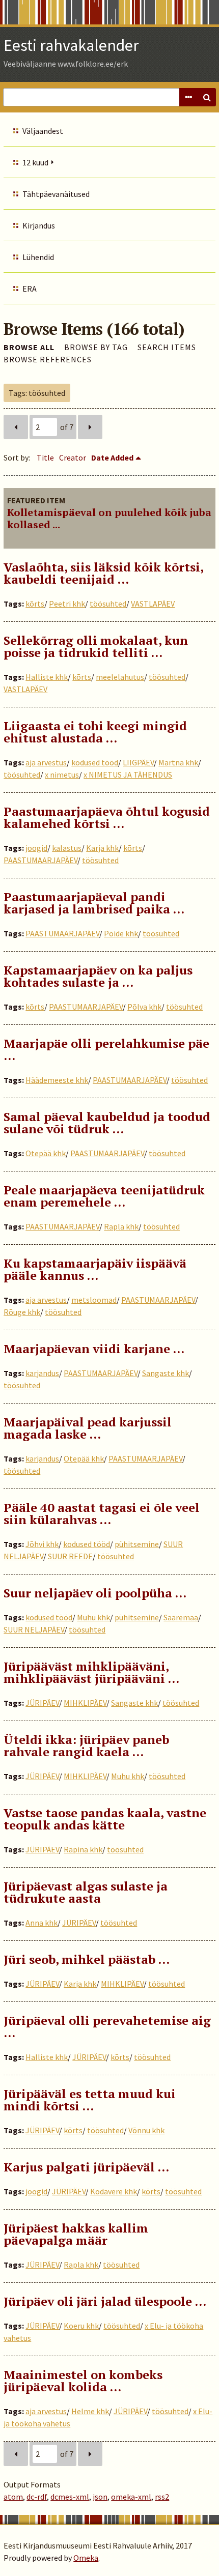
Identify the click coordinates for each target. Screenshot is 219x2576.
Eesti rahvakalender (71, 45)
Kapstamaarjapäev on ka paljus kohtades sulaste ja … (98, 976)
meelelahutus (120, 677)
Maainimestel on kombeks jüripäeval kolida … (83, 2381)
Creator (73, 457)
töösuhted (108, 604)
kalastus (67, 848)
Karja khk (102, 848)
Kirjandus (39, 225)
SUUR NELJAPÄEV (34, 1629)
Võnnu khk (146, 2130)
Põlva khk (144, 1007)
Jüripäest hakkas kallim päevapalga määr (76, 2234)
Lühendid (38, 257)
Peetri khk (67, 604)
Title (45, 457)
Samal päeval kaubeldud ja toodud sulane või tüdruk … (107, 1123)
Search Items (167, 347)
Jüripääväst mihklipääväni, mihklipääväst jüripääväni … (91, 1672)
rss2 (162, 2497)
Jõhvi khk (42, 1544)
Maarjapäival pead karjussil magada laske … (88, 1428)
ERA (30, 289)
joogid (36, 848)
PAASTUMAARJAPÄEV (40, 860)
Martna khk (178, 762)
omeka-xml (131, 2497)
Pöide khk (121, 933)
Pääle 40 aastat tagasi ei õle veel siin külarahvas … (102, 1513)
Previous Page (16, 427)
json (100, 2497)
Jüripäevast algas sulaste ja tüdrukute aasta (86, 1892)
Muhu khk (93, 1617)
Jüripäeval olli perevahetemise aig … (107, 2026)
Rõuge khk (22, 1312)
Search (207, 97)
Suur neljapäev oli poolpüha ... (95, 1593)
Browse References (48, 359)
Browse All (29, 347)
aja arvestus (46, 762)
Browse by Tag (96, 347)
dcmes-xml (70, 2497)
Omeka (86, 2558)
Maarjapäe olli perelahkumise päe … (106, 1049)
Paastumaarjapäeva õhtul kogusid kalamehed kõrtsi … (107, 817)
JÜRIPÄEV (42, 1703)
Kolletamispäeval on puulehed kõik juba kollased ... (109, 518)
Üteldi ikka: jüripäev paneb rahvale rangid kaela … (86, 1745)
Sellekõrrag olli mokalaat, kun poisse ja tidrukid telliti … (96, 646)
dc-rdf (37, 2497)
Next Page (90, 427)
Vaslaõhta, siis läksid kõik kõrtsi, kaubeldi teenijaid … (103, 573)
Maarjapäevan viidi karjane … (94, 1349)
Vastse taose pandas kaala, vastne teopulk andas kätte (105, 1819)
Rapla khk (121, 1226)
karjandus (42, 1373)
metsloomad (94, 1300)
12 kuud (35, 162)
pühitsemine (137, 1544)
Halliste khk (47, 677)
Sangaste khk (166, 1373)
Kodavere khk (114, 2191)
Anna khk (42, 1923)
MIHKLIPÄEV (85, 1703)
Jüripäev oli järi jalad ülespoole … (105, 2301)
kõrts (35, 604)
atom (13, 2497)
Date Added (112, 457)
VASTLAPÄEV (153, 604)
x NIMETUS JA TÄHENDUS (128, 775)
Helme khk (90, 2411)
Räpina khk (83, 1849)
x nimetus (62, 775)
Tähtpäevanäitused (56, 194)
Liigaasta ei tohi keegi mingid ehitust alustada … (95, 732)
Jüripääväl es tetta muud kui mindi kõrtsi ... (90, 2100)
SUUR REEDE (70, 1556)
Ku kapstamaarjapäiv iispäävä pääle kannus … (95, 1269)
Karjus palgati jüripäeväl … (86, 2167)
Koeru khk (81, 2326)
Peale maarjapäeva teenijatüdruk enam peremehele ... (104, 1196)
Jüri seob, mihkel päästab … (87, 1959)
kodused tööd (95, 762)
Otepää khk (46, 1153)
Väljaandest (43, 131)
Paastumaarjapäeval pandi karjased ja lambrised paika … (94, 903)
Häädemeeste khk (57, 1080)
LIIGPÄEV (138, 762)
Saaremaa (181, 1617)
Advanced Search (188, 97)
